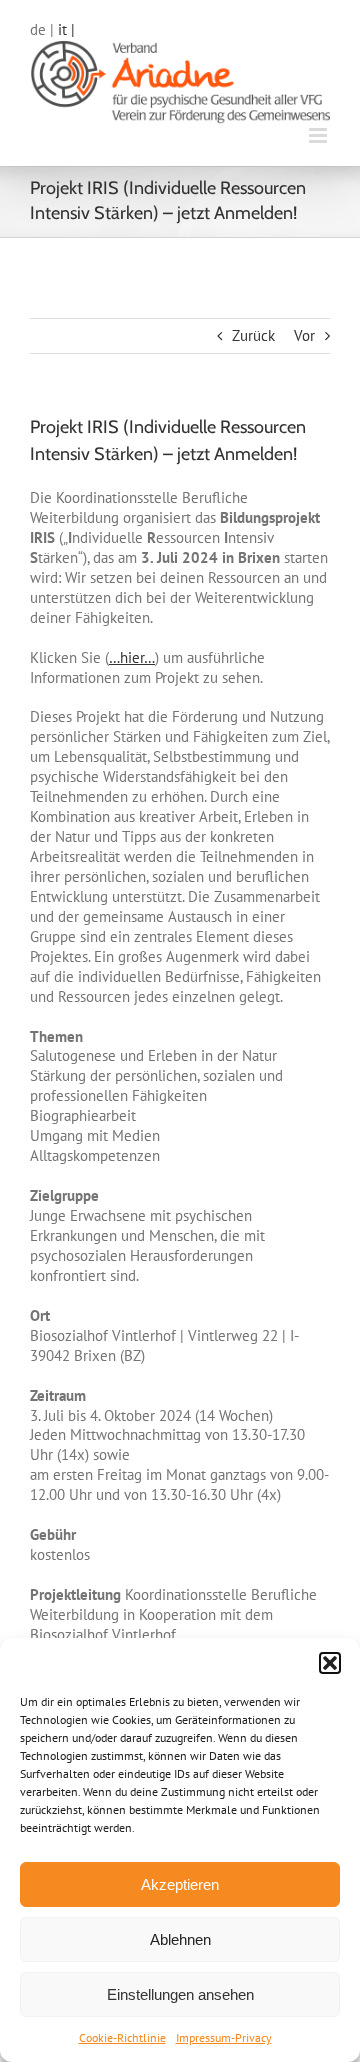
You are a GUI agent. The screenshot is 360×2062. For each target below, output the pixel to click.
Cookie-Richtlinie (122, 2037)
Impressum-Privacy (224, 2037)
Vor (304, 335)
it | (66, 29)
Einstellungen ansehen (180, 1994)
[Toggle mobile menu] (319, 135)
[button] (330, 1663)
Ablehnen (180, 1939)
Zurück (253, 335)
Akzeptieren (180, 1884)
